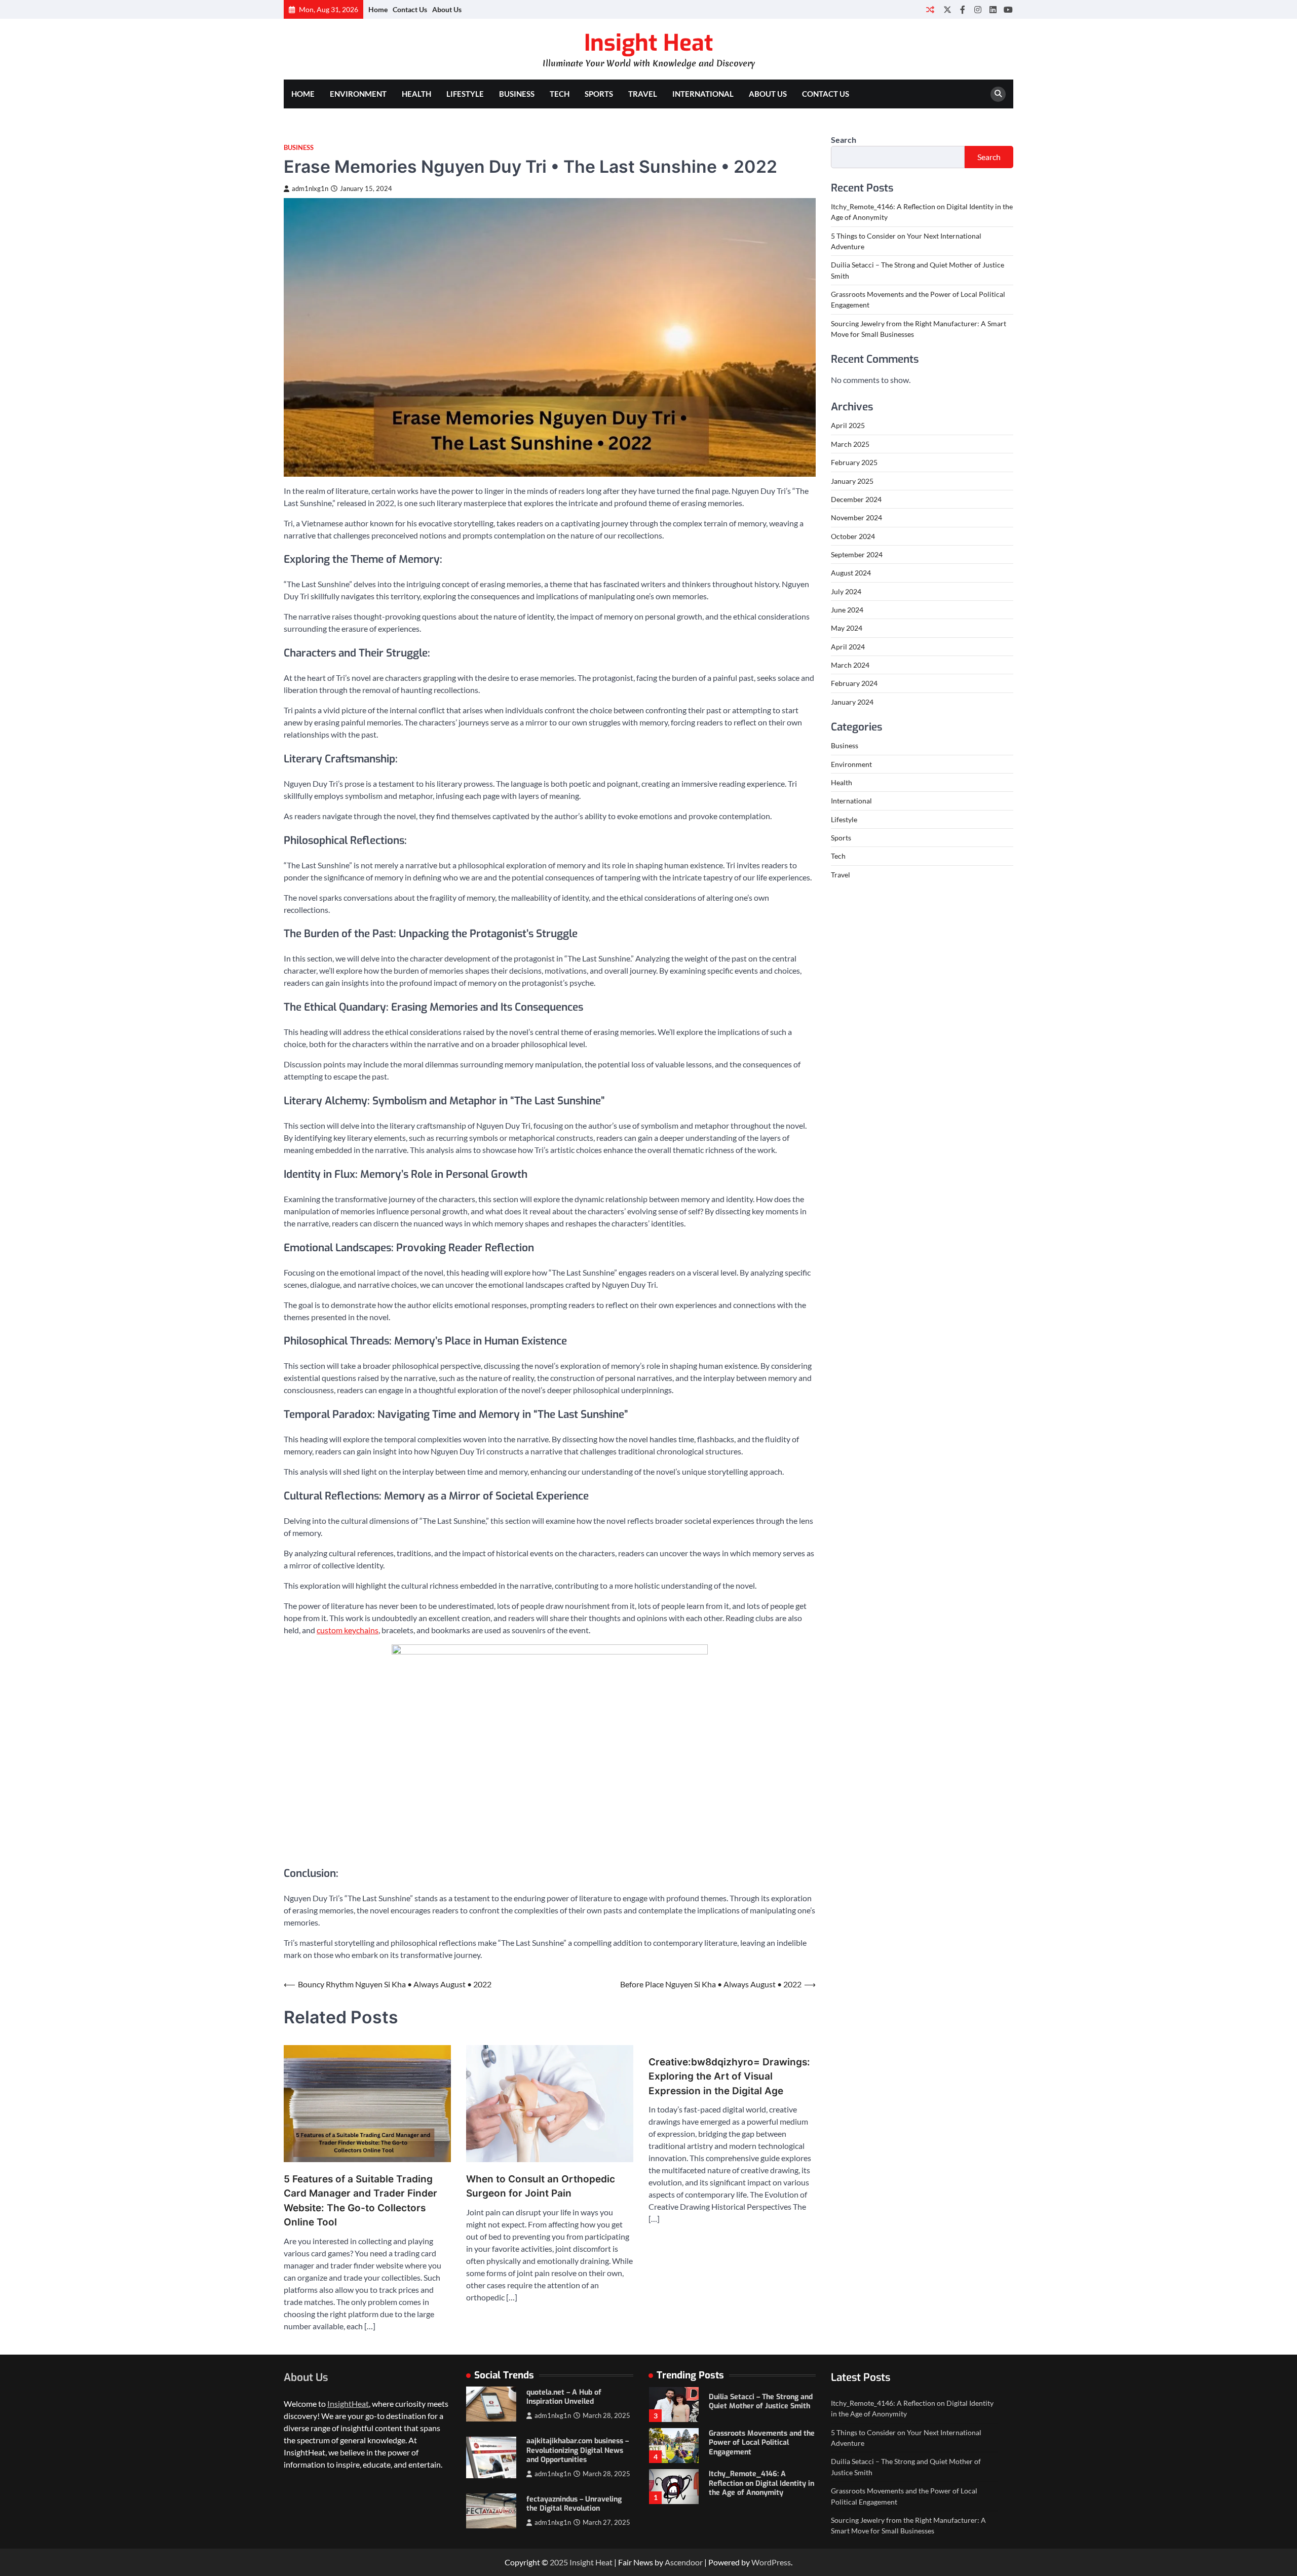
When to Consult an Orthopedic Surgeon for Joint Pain (541, 2186)
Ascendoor (684, 2562)
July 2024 (846, 591)
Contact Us (410, 9)
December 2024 (856, 499)
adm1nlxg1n (310, 189)
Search (844, 140)
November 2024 (856, 517)
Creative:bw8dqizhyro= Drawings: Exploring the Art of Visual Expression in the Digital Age (729, 2077)
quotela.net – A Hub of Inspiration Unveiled (564, 2397)
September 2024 (857, 554)
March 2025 (850, 444)
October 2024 (853, 536)
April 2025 (848, 426)
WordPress (771, 2562)
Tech (560, 94)
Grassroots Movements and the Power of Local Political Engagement (762, 2402)
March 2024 (850, 665)
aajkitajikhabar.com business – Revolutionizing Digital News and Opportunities (578, 2450)
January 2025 (852, 481)
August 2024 (851, 573)
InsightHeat (348, 2404)
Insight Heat (648, 43)
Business (517, 94)
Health (416, 94)
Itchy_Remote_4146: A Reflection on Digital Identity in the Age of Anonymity (761, 2442)
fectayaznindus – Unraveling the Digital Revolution (574, 2504)
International (703, 94)
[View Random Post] (930, 9)
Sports (599, 94)
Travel (643, 94)
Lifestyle (465, 94)
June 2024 (847, 610)
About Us (447, 9)
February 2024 (854, 683)
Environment (358, 94)
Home (378, 9)
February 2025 (854, 462)
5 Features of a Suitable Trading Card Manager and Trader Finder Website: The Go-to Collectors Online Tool (360, 2201)
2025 (560, 2562)
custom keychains (348, 1630)
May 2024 (847, 628)
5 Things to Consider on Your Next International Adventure (758, 2484)
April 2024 (848, 647)
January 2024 (852, 702)
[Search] (998, 94)
